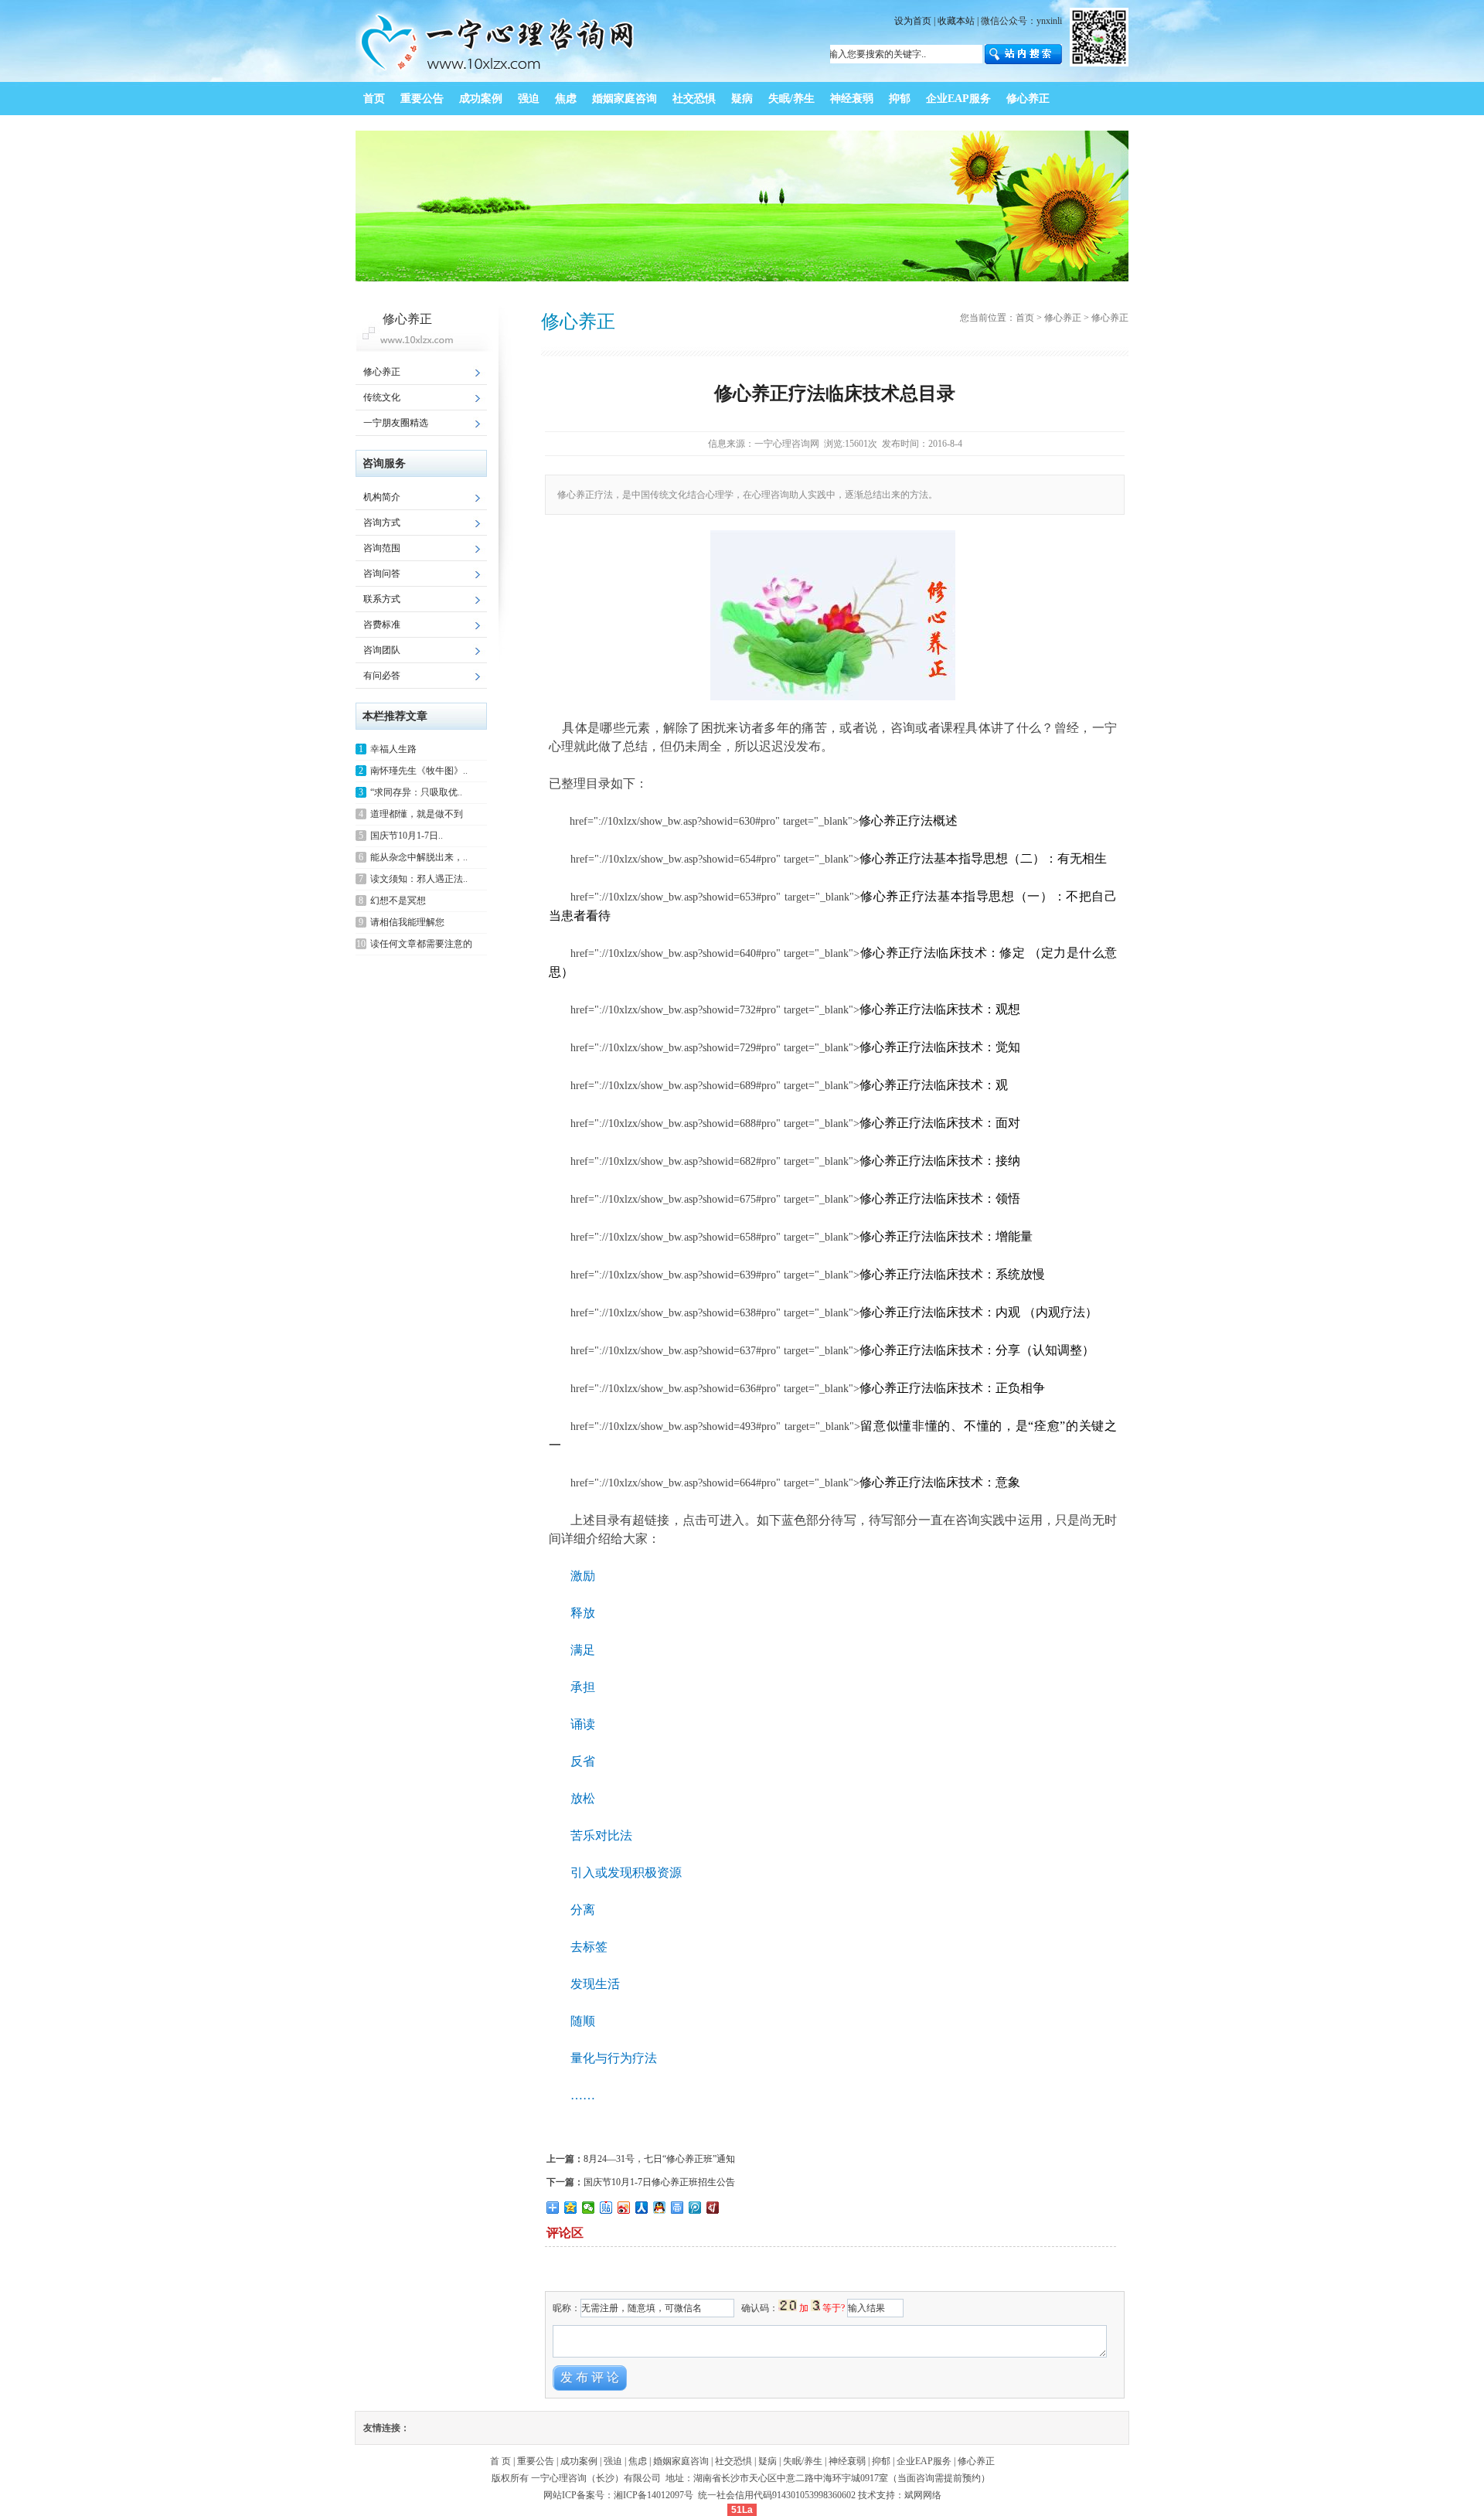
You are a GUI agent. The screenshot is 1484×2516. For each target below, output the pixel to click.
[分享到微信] (589, 2208)
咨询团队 (382, 650)
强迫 (613, 2461)
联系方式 (382, 599)
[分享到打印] (677, 2208)
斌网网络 (923, 2495)
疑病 (768, 2461)
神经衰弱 (847, 2461)
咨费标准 (382, 625)
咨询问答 (382, 574)
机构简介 (382, 497)
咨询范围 (382, 548)
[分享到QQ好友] (660, 2208)
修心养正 (382, 372)
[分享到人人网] (642, 2208)
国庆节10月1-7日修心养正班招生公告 (659, 2182)
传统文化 (382, 397)
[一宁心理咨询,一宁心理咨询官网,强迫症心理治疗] (499, 79)
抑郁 (881, 2461)
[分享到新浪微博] (624, 2208)
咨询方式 (382, 523)
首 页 (500, 2461)
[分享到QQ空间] (571, 2208)
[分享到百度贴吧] (606, 2208)
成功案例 (579, 2461)
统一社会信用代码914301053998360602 (777, 2495)
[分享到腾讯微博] (695, 2208)
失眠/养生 (803, 2461)
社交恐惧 (733, 2461)
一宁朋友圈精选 (396, 423)
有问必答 (382, 676)
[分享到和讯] (713, 2208)
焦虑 (638, 2461)
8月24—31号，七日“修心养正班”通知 (659, 2159)
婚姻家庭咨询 (681, 2461)
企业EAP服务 (924, 2461)
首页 (1025, 318)
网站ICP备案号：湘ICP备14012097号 (619, 2495)
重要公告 (536, 2461)
